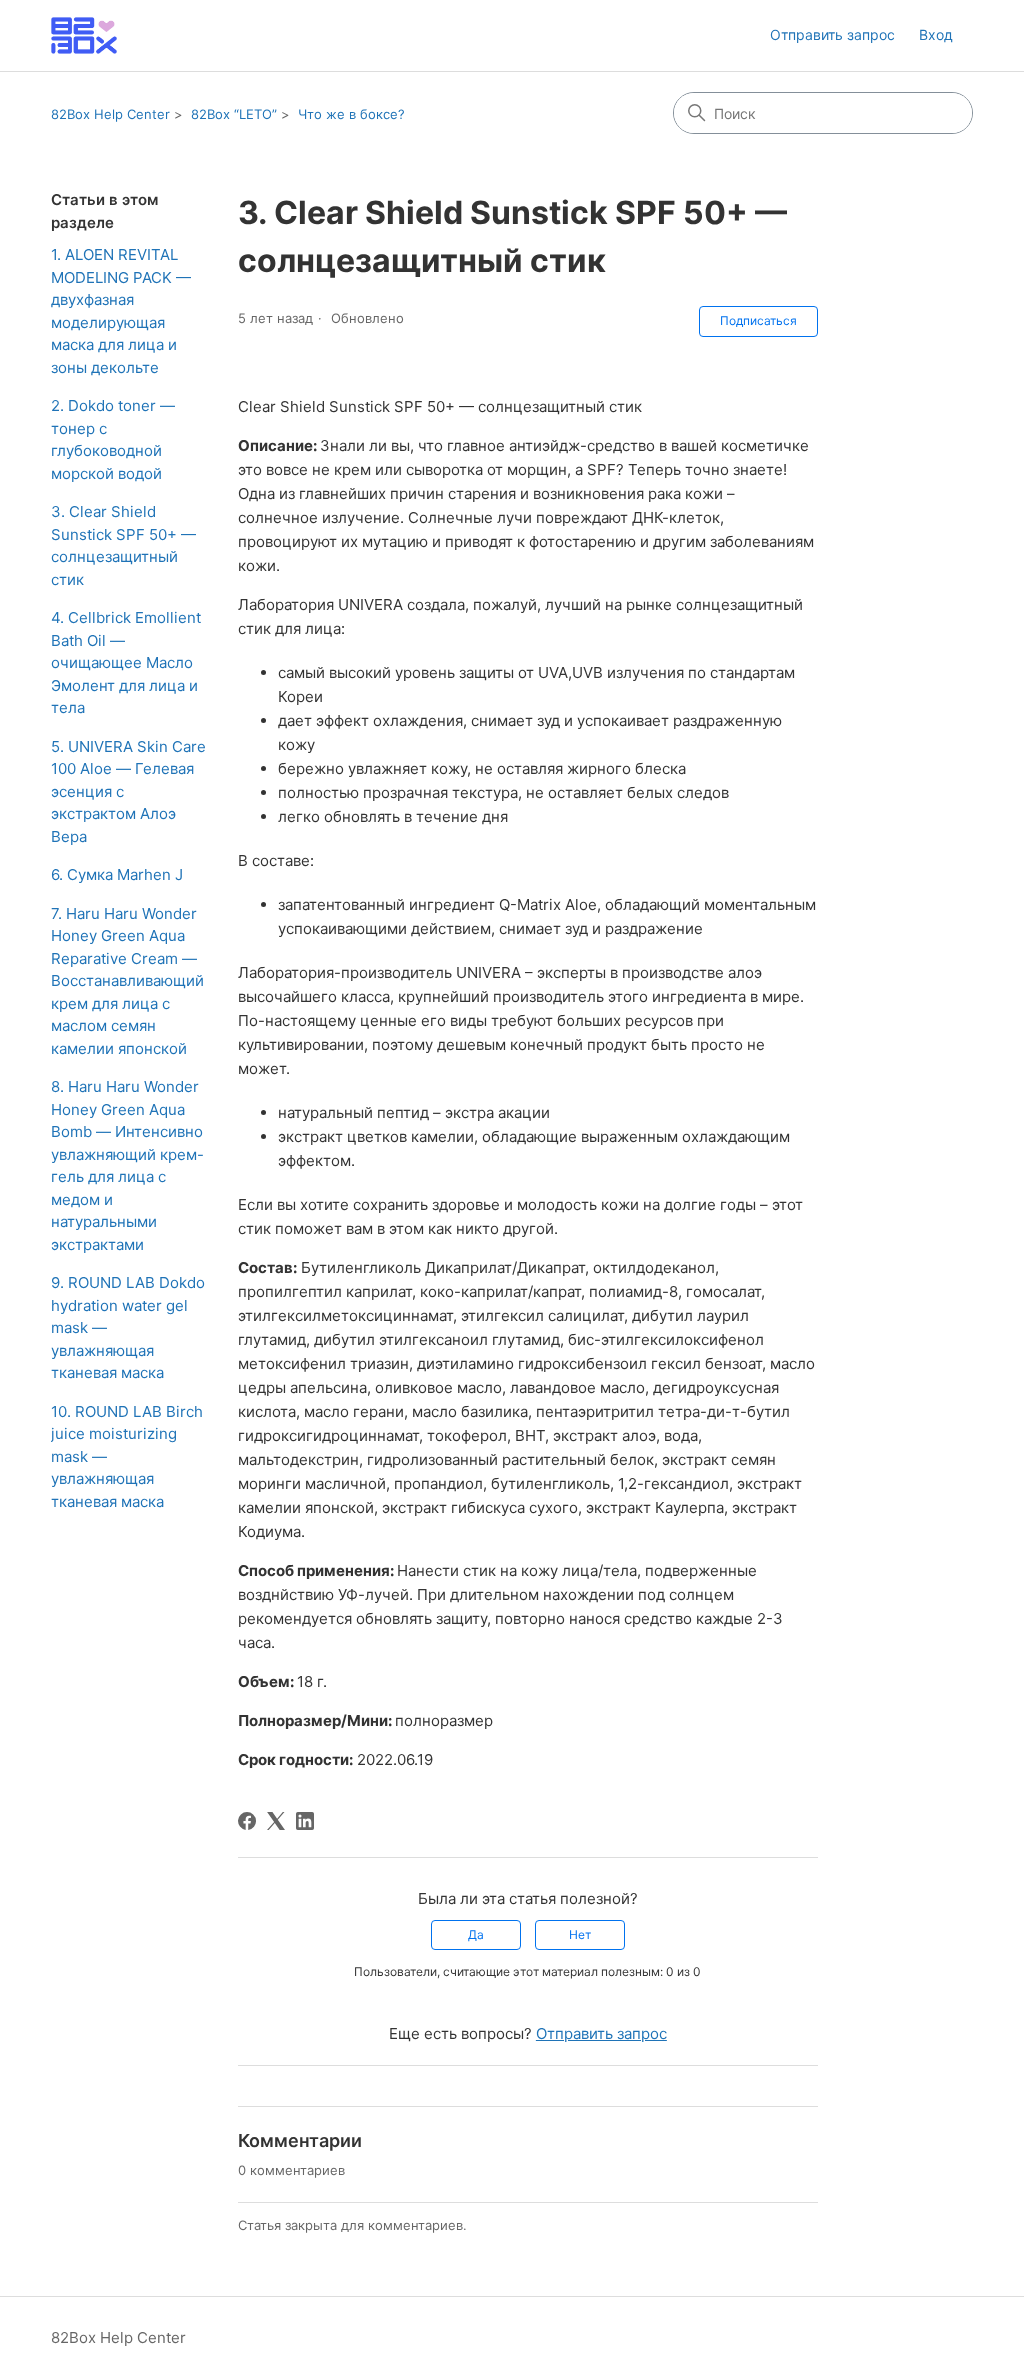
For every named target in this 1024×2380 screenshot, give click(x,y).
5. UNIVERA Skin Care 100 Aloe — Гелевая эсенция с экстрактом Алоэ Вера (128, 791)
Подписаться (758, 320)
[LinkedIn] (305, 1821)
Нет (580, 1934)
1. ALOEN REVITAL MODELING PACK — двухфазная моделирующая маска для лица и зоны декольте (121, 311)
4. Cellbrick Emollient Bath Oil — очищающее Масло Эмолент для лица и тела (126, 662)
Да (476, 1934)
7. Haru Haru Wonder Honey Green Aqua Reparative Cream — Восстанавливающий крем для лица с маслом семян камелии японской (127, 981)
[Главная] (84, 35)
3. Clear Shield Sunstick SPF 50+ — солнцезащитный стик (123, 545)
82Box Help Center (110, 114)
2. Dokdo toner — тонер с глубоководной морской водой (113, 439)
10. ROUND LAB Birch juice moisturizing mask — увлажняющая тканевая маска (127, 1456)
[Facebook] (247, 1821)
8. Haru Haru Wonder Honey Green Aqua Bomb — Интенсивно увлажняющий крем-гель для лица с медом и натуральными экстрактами (127, 1165)
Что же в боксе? (351, 114)
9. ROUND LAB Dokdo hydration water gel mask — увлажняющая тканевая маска (128, 1327)
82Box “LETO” (234, 114)
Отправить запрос (832, 34)
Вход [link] (936, 34)
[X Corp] (276, 1821)
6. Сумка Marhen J (117, 874)
